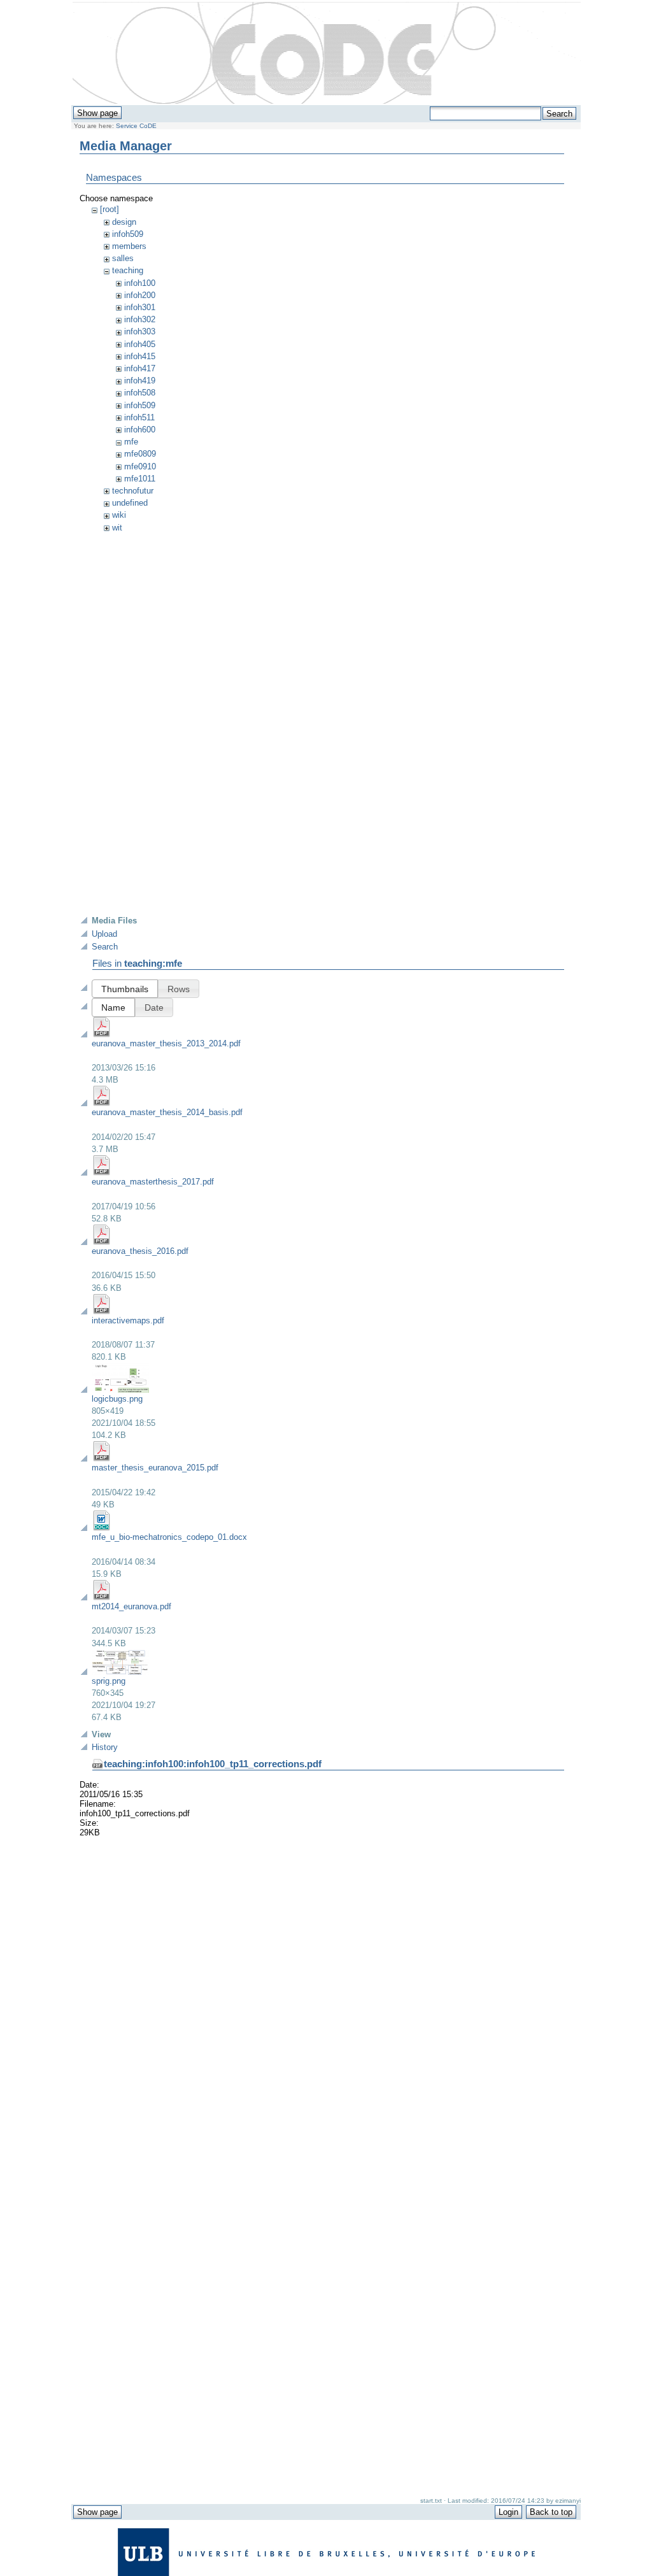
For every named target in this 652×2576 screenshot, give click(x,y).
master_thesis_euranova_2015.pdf (155, 1468)
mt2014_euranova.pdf (131, 1606)
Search (105, 947)
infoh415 (140, 356)
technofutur (133, 491)
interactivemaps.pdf (128, 1320)
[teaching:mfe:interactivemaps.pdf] (102, 1312)
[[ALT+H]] (327, 53)
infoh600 (140, 430)
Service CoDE (136, 126)
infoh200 (140, 295)
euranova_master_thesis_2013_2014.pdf (166, 1043)
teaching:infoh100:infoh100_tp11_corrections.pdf (213, 1764)
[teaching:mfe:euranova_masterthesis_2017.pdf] (102, 1173)
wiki (119, 515)
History (105, 1747)
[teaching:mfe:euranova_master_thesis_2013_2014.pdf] (102, 1035)
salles (123, 258)
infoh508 (140, 393)
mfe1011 (140, 479)
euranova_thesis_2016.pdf (140, 1251)
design (124, 222)
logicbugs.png (117, 1399)
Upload (104, 934)
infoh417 (140, 368)
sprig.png (109, 1681)
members (129, 246)
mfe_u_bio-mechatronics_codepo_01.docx (169, 1537)
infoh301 (140, 307)
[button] (125, 989)
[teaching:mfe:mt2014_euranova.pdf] (102, 1598)
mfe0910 (140, 466)
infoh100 (140, 283)
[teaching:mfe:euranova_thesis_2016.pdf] (102, 1242)
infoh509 (128, 234)
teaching (128, 270)
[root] (110, 209)
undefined (130, 503)
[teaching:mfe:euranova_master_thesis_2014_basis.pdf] (102, 1103)
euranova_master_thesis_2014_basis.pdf (167, 1112)
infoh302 (140, 319)
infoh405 (140, 344)
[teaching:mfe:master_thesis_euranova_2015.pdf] (102, 1459)
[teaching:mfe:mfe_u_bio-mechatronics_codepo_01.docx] (102, 1528)
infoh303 (140, 331)
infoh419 (140, 381)
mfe (131, 442)
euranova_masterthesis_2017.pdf (153, 1182)
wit (117, 528)
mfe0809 (140, 454)
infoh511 (139, 417)
